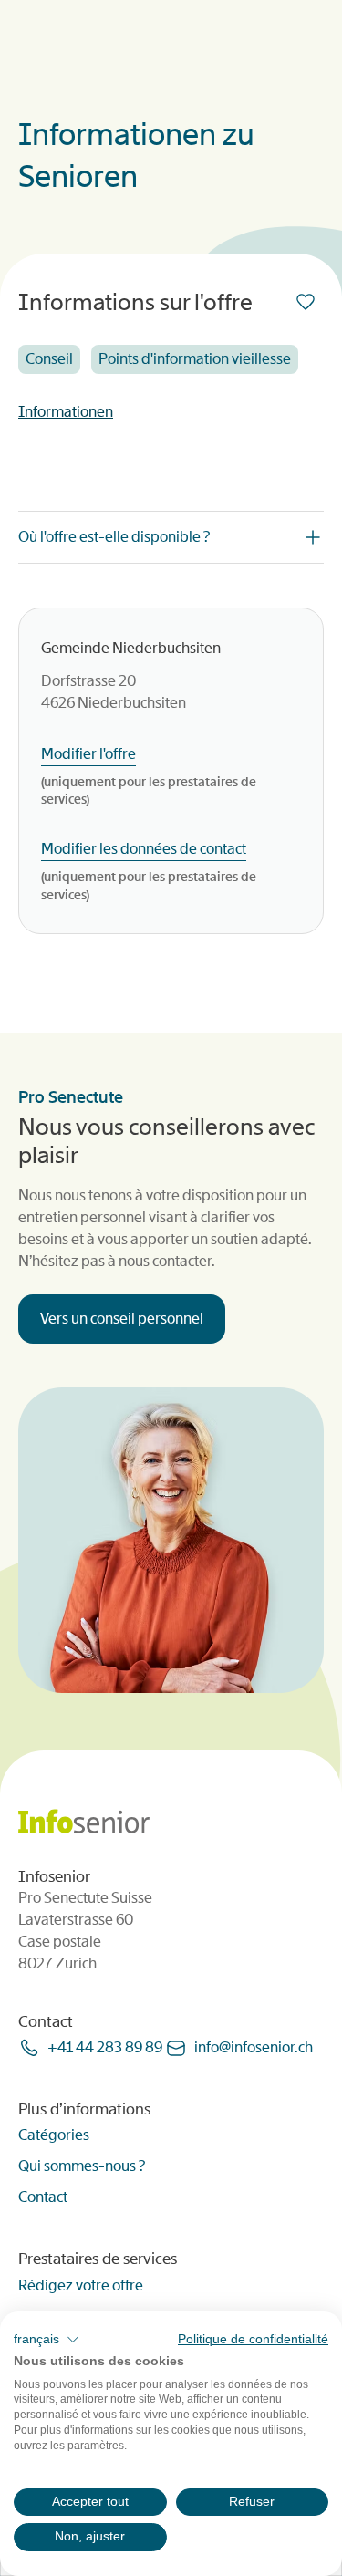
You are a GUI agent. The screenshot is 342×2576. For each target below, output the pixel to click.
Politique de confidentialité (253, 2339)
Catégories (54, 2135)
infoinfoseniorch (254, 2047)
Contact (43, 2197)
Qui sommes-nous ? (82, 2166)
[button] (47, 2340)
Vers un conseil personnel (122, 1319)
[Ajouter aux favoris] (309, 302)
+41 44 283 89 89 (105, 2047)
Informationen (66, 412)
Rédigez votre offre (81, 2285)
